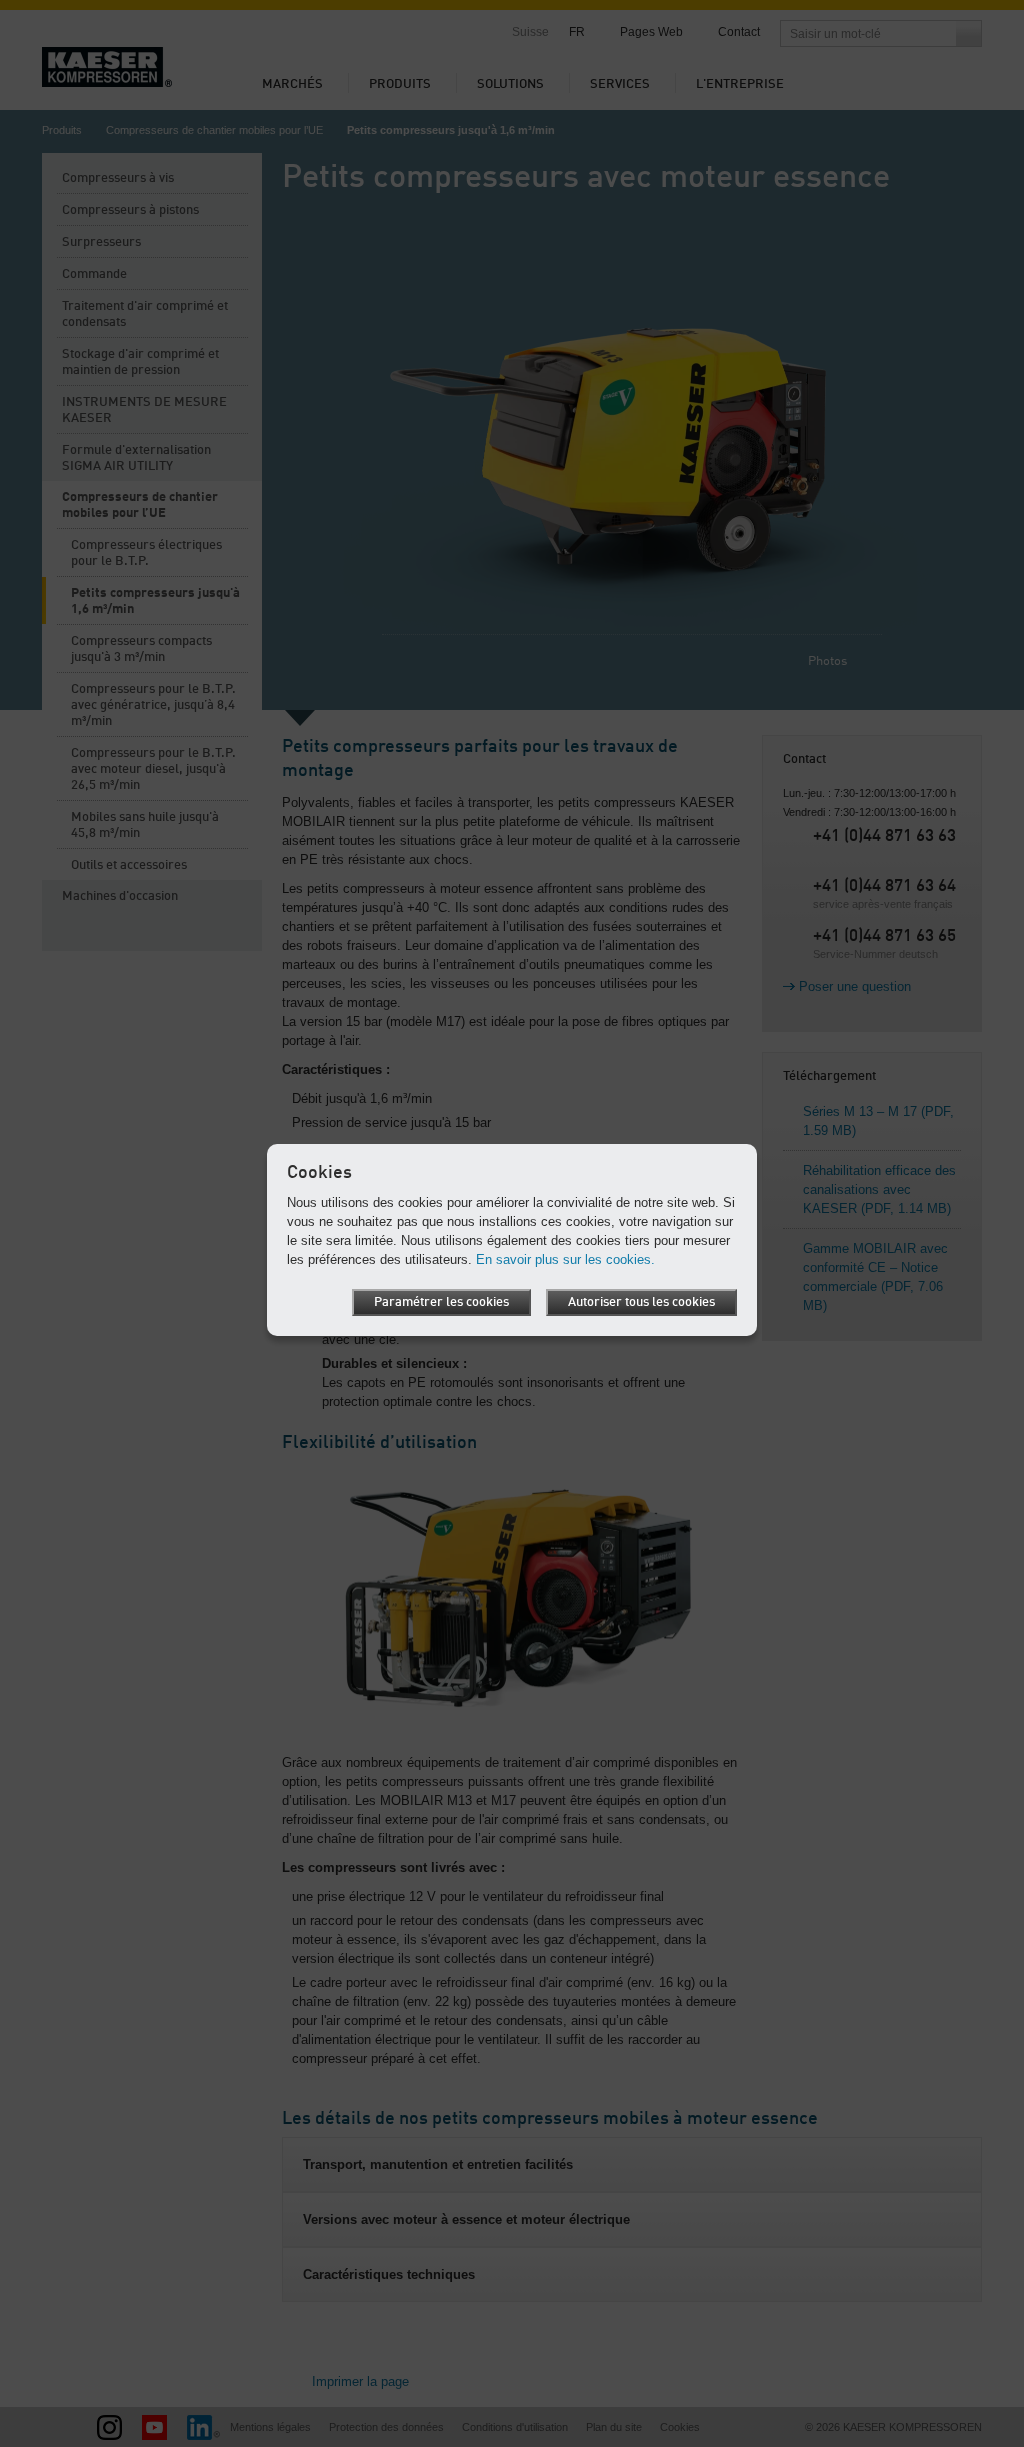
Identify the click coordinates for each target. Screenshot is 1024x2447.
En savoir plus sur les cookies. (565, 1259)
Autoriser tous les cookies (641, 1302)
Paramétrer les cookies (441, 1302)
